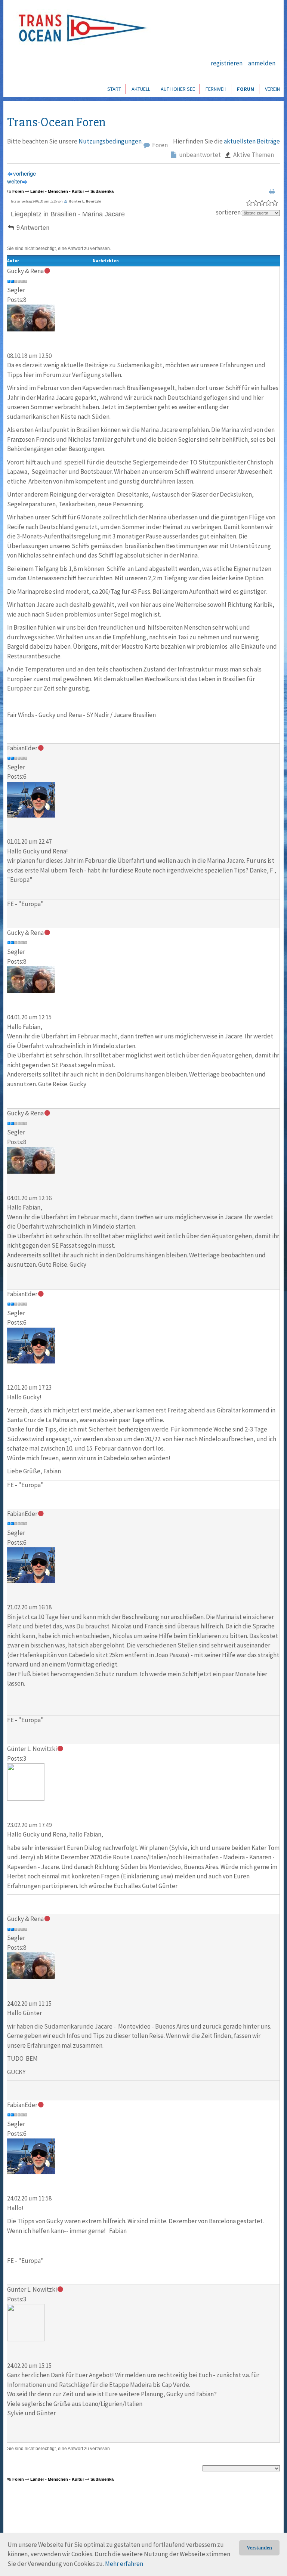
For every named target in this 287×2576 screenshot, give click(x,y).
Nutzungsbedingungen (110, 141)
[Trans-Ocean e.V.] (80, 28)
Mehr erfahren (124, 2564)
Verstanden (259, 2548)
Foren (159, 145)
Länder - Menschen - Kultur (57, 191)
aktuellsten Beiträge (252, 141)
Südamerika (102, 191)
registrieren (227, 63)
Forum (246, 89)
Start (114, 89)
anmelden (262, 63)
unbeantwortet (199, 155)
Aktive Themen (253, 155)
